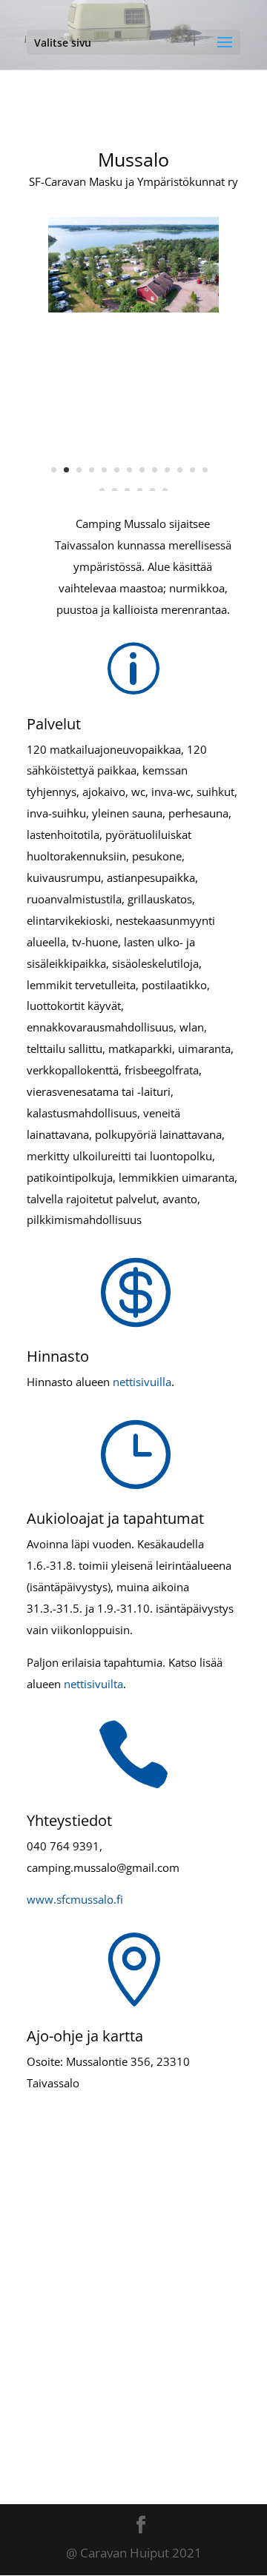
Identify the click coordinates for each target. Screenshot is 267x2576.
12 (192, 470)
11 (180, 470)
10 (167, 470)
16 (127, 491)
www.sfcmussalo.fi (75, 1899)
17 (140, 491)
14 (102, 491)
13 (205, 470)
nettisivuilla (142, 1382)
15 (115, 491)
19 (165, 491)
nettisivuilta (93, 1684)
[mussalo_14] (133, 308)
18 (152, 491)
